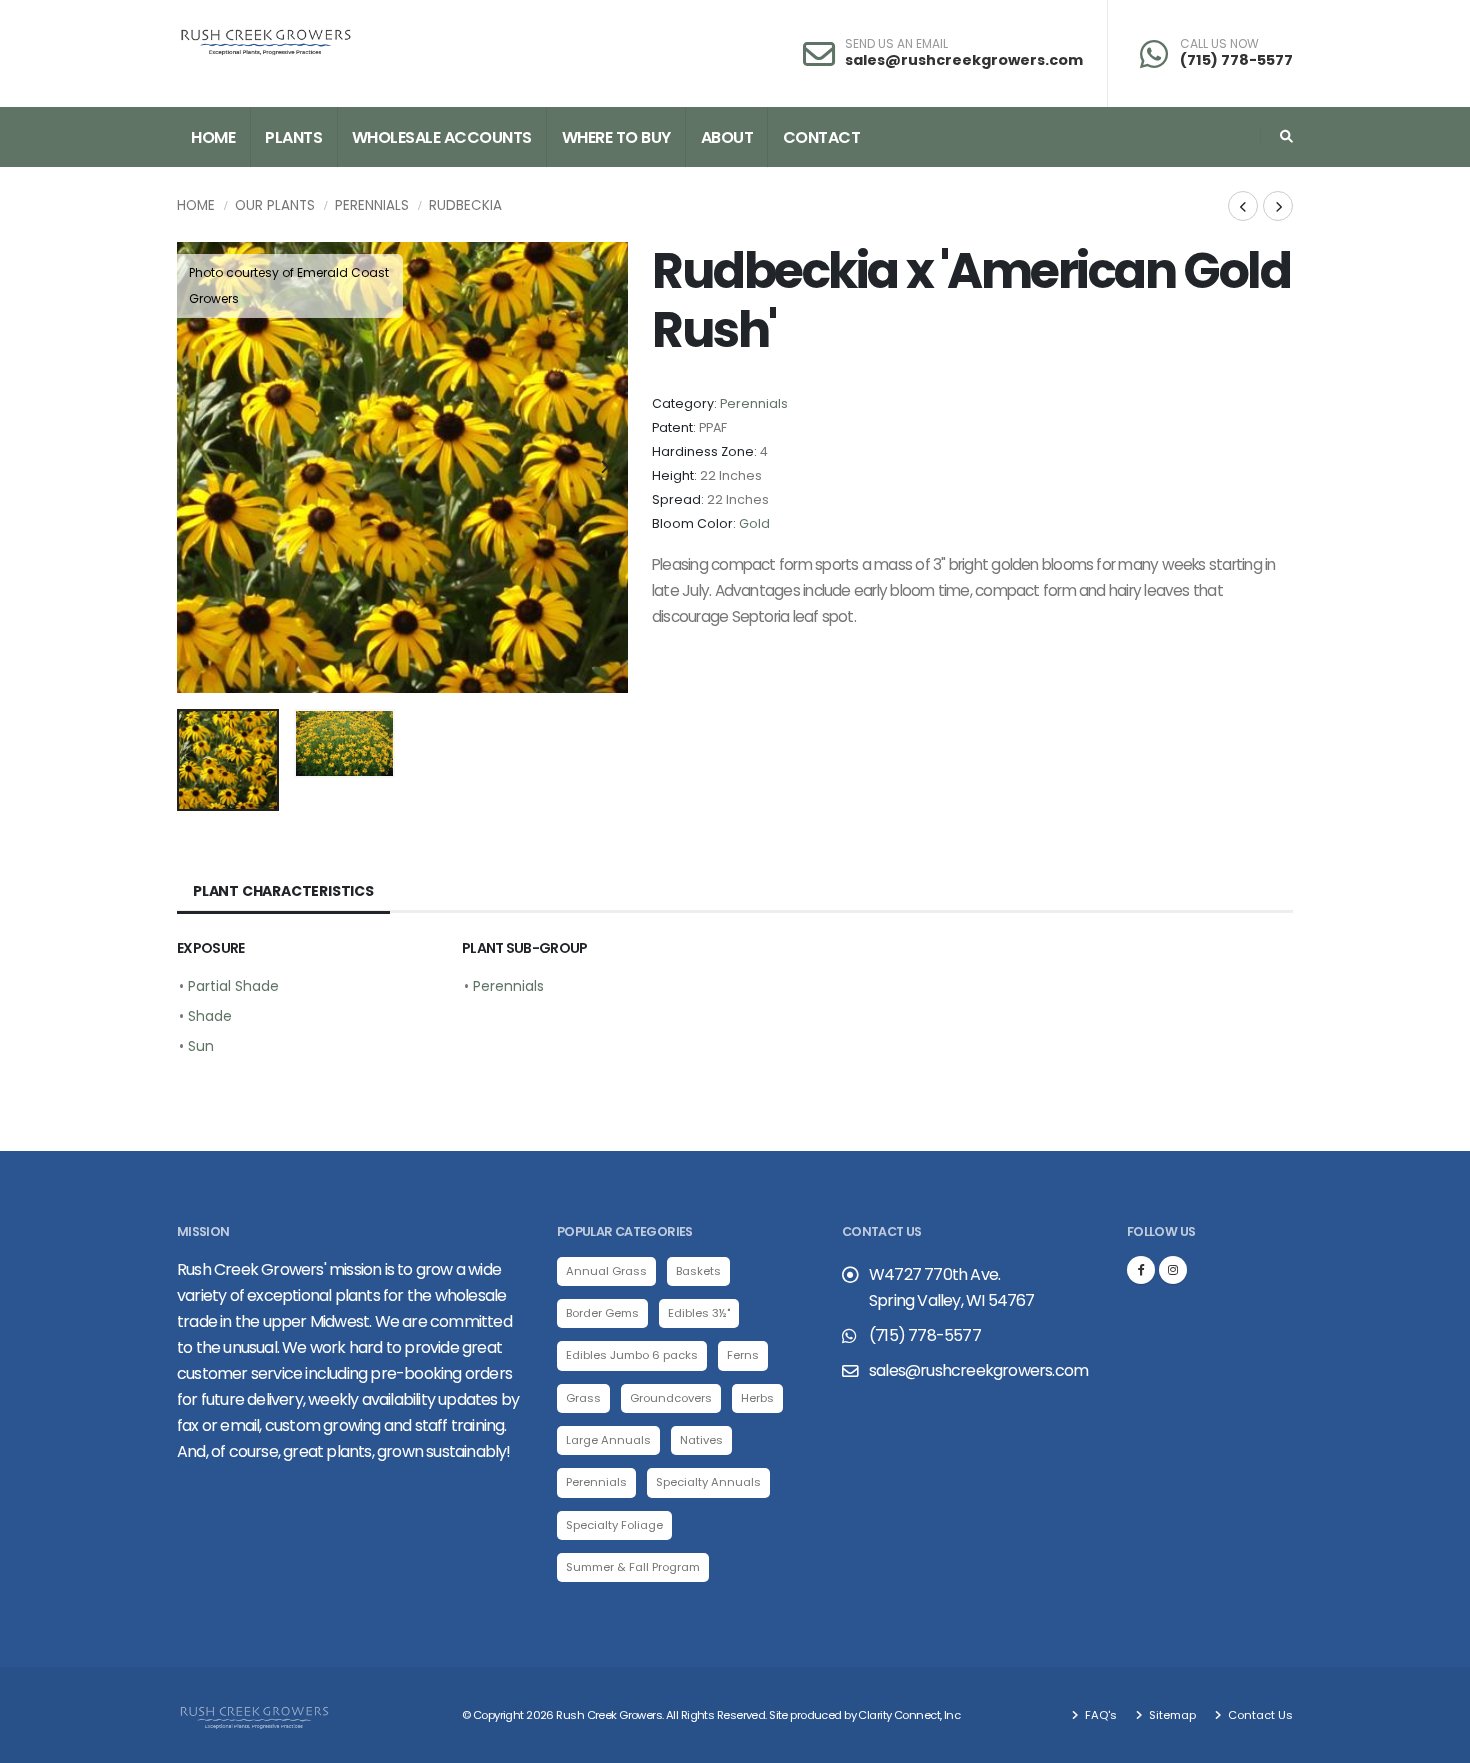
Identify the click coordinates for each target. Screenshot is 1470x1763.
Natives (701, 1440)
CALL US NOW (1219, 44)
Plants (293, 137)
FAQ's (1099, 1715)
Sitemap (1171, 1715)
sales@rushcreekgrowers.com (964, 60)
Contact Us (1259, 1715)
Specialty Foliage (614, 1525)
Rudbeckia (465, 205)
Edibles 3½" (699, 1313)
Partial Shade (233, 986)
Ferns (743, 1355)
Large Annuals (608, 1440)
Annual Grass (606, 1271)
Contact (822, 137)
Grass (583, 1398)
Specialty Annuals (708, 1482)
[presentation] (202, 468)
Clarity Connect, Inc (909, 1715)
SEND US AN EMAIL (896, 44)
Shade (210, 1016)
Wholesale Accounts (442, 137)
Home (213, 137)
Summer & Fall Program (633, 1567)
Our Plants (275, 205)
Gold (754, 523)
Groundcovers (671, 1398)
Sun (201, 1046)
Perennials (372, 205)
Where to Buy (616, 137)
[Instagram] (1173, 1270)
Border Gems (602, 1313)
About (727, 137)
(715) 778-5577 (1236, 60)
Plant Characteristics (283, 891)
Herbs (757, 1398)
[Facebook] (1141, 1270)
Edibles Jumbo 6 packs (632, 1355)
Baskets (698, 1271)
